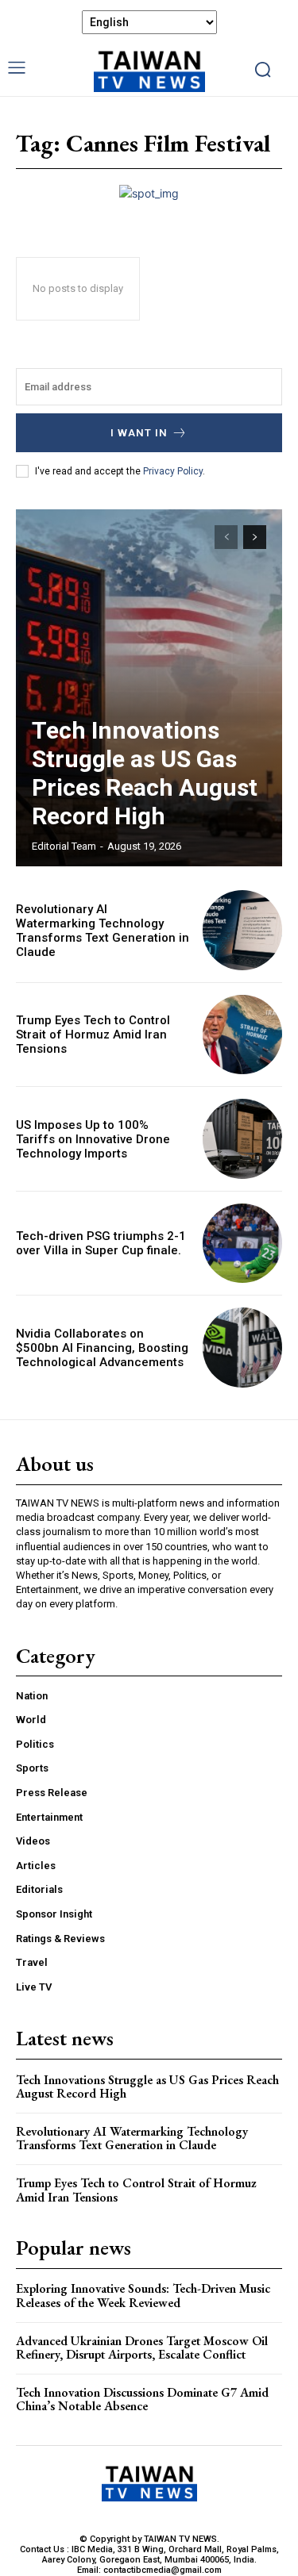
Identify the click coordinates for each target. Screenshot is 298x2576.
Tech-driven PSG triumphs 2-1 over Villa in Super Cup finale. (101, 1243)
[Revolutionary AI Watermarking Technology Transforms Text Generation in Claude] (243, 930)
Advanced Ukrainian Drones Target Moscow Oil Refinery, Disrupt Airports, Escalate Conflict (142, 2348)
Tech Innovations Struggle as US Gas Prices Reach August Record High (145, 773)
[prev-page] (226, 537)
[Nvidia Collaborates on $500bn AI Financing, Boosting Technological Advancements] (243, 1348)
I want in (139, 433)
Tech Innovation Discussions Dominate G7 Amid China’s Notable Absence (142, 2399)
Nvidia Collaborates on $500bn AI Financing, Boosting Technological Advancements (102, 1348)
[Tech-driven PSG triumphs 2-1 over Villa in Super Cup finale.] (243, 1244)
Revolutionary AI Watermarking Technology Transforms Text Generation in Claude (103, 931)
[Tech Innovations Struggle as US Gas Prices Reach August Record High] (149, 688)
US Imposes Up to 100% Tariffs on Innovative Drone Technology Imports (93, 1139)
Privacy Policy (173, 471)
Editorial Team (64, 846)
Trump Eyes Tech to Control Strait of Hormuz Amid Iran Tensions (93, 1035)
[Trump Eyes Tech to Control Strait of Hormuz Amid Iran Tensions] (243, 1035)
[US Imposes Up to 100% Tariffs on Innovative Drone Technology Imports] (243, 1139)
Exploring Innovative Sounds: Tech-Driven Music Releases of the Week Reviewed (143, 2296)
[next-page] (255, 537)
